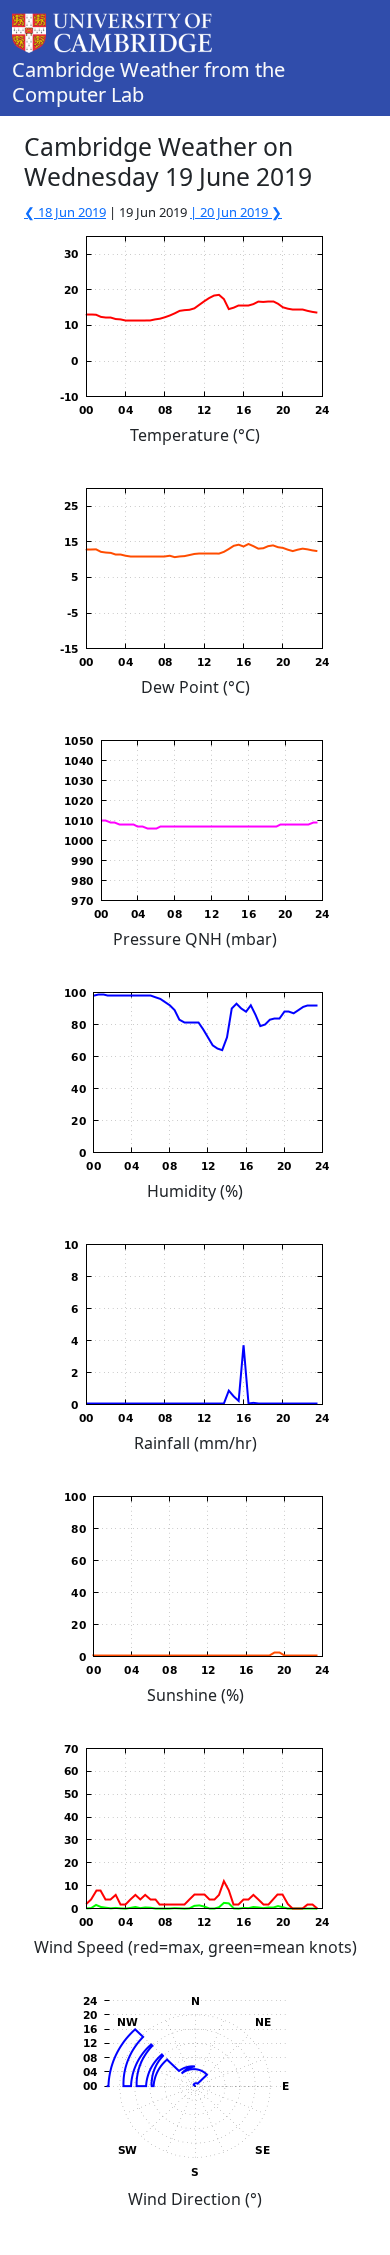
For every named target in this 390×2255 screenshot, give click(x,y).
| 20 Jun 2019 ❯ (236, 212)
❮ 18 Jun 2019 (65, 212)
